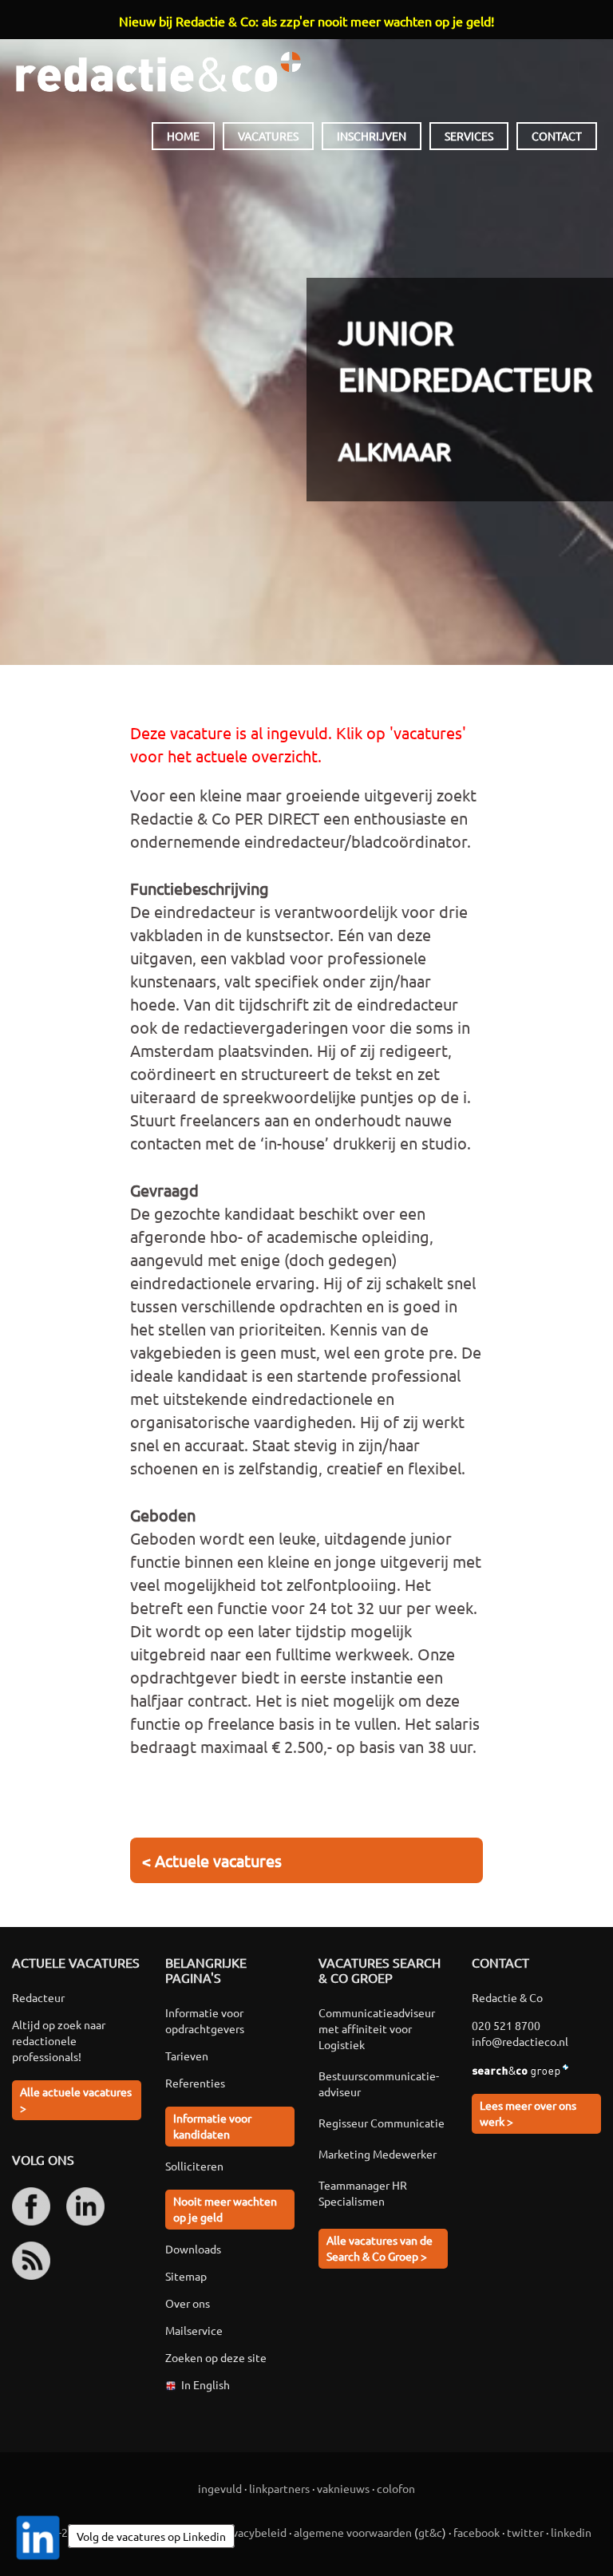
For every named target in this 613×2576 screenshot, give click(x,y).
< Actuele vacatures (212, 1860)
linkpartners (279, 2488)
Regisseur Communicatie (382, 2123)
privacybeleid (253, 2532)
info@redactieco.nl (520, 2041)
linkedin (571, 2532)
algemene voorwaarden (353, 2532)
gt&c (430, 2532)
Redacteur (38, 1997)
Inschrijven (372, 136)
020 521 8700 (506, 2025)
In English (206, 2384)
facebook (477, 2532)
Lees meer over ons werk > (528, 2113)
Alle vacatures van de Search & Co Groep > (380, 2248)
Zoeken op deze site (216, 2357)
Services (469, 136)
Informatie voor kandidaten (212, 2126)
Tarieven (187, 2056)
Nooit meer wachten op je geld (225, 2209)
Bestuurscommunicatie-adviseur (379, 2083)
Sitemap (186, 2276)
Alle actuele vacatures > (76, 2099)
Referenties (195, 2083)
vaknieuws (343, 2488)
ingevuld (220, 2488)
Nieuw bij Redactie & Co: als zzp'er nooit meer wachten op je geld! (306, 21)
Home (183, 136)
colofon (396, 2488)
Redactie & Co (158, 72)
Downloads (193, 2249)
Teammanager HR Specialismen (363, 2193)
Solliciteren (194, 2166)
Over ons (188, 2303)
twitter (525, 2532)
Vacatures (268, 136)
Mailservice (194, 2330)
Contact (557, 136)
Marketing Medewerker (378, 2154)
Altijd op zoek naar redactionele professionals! (59, 2040)
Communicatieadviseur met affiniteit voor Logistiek (377, 2028)
